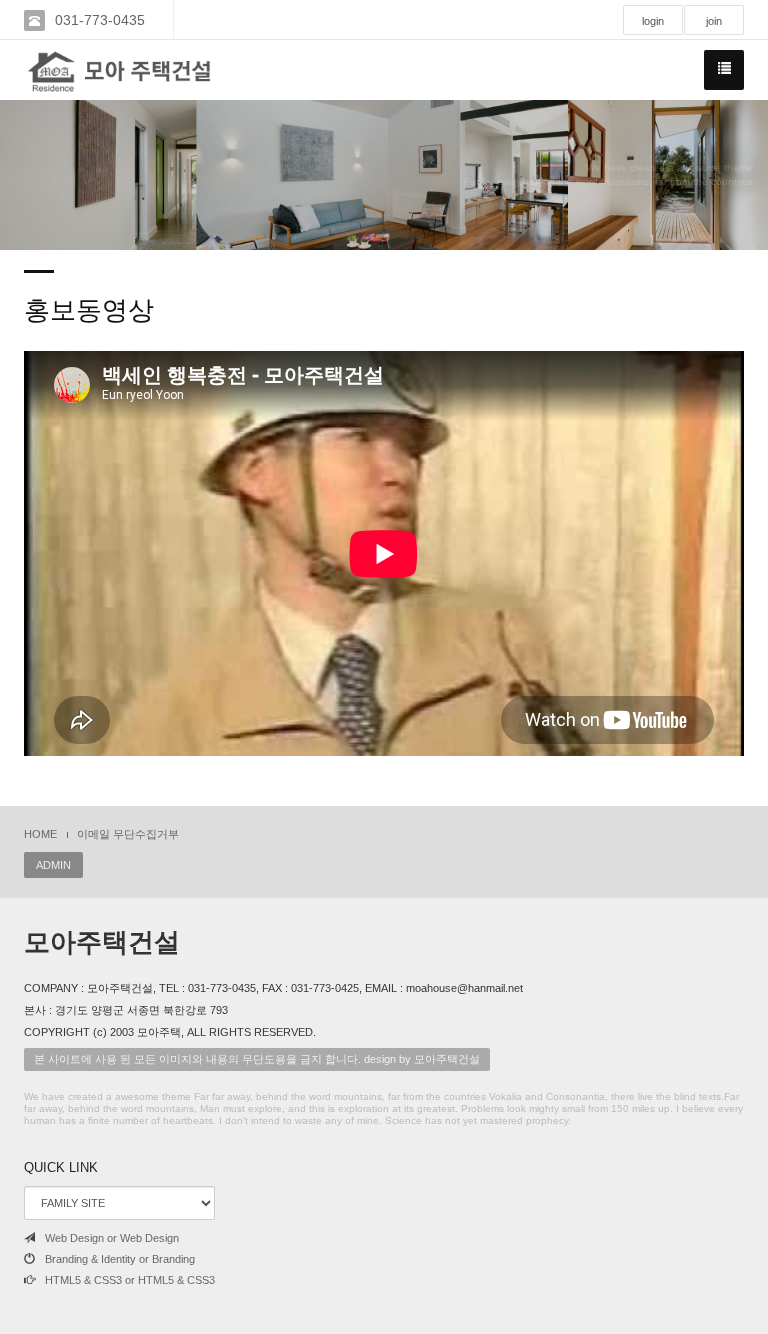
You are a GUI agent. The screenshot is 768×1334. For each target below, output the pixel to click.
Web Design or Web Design (112, 1238)
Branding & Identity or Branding (120, 1259)
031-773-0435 (100, 20)
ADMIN (53, 865)
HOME (40, 834)
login (653, 21)
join (714, 21)
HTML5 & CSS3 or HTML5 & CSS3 (130, 1280)
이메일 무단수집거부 (128, 834)
